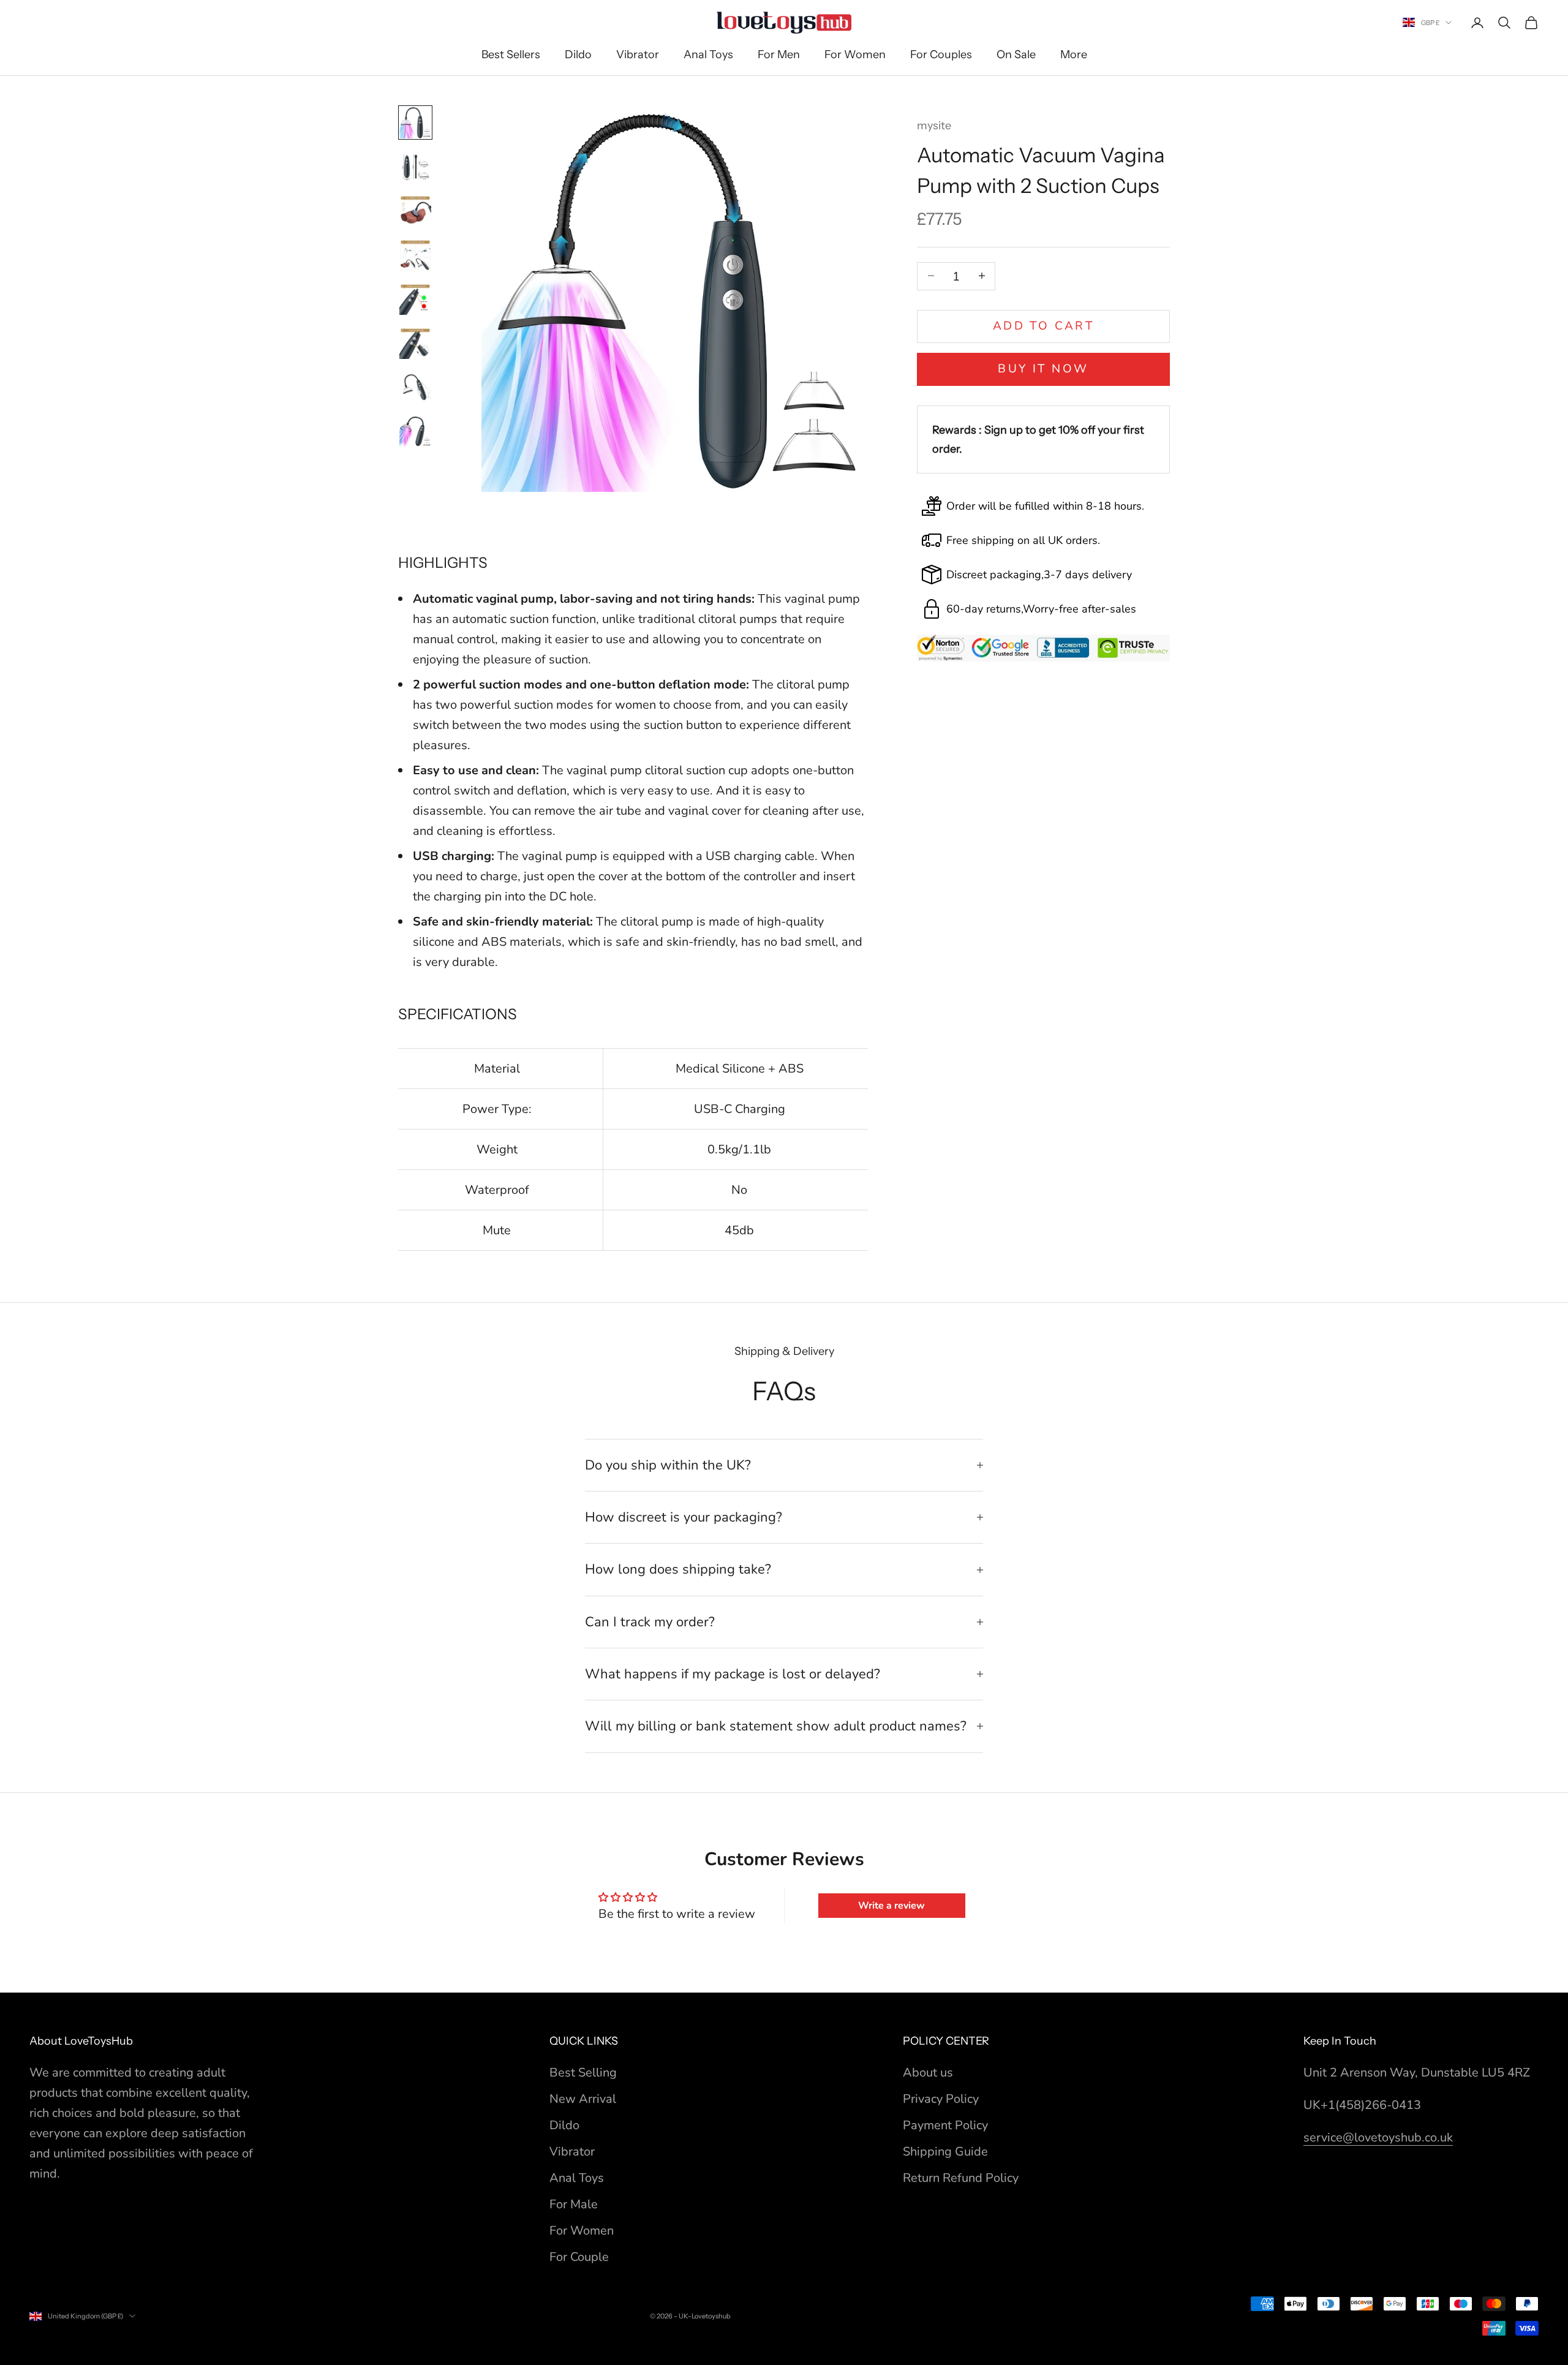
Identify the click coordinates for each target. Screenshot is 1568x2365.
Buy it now (1043, 369)
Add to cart (1044, 325)
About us (928, 2073)
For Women (855, 55)
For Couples (941, 55)
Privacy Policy (941, 2099)
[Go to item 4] (415, 255)
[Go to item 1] (415, 123)
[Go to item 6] (415, 343)
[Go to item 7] (415, 387)
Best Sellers (511, 55)
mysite (934, 126)
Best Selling (583, 2073)
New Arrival (583, 2099)
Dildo (578, 55)
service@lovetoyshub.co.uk (1378, 2137)
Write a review (891, 1906)
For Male (574, 2204)
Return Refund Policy (961, 2178)
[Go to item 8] (415, 431)
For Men (779, 55)
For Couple (579, 2257)
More (1074, 55)
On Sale (1016, 55)
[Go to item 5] (415, 299)
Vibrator (638, 55)
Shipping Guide (945, 2152)
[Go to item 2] (415, 167)
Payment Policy (945, 2125)
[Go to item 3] (415, 211)
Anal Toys (708, 55)
